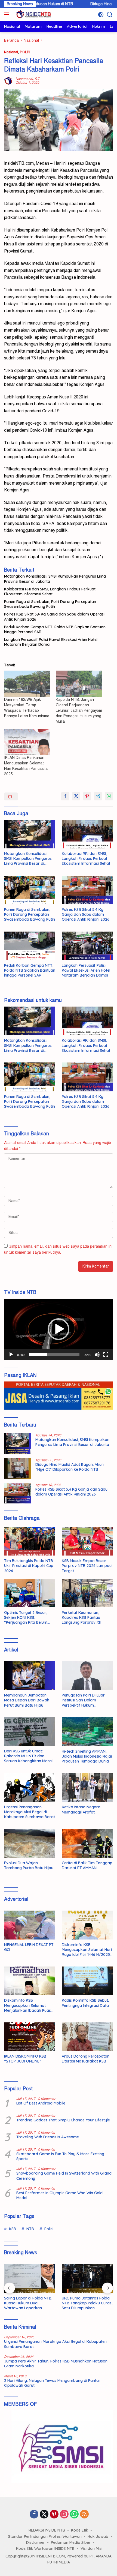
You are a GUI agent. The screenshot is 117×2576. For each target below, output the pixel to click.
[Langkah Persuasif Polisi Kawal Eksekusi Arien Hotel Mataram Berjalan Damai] (87, 946)
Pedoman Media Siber (71, 2542)
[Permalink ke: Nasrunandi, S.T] (8, 81)
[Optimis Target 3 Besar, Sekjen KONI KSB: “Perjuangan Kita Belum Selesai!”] (30, 1593)
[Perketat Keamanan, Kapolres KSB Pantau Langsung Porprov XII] (87, 1593)
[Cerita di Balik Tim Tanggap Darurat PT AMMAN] (87, 1843)
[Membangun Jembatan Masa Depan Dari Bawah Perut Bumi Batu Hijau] (30, 1676)
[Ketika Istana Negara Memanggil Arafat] (87, 1787)
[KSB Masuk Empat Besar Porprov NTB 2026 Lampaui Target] (87, 1541)
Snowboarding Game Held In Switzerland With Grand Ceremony (64, 2176)
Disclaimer (36, 2542)
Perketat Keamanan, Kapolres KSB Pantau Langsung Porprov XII (81, 1617)
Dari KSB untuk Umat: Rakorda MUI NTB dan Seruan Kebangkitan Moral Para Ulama (28, 1756)
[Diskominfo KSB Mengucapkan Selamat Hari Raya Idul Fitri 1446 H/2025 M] (87, 1925)
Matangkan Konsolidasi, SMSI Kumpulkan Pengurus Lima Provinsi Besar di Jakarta (55, 579)
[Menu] (8, 14)
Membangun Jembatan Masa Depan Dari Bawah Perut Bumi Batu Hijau (27, 1700)
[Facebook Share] (65, 796)
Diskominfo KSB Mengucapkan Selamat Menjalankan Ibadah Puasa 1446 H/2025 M (29, 2005)
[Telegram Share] (98, 796)
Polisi (49, 2229)
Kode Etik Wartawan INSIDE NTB (45, 2548)
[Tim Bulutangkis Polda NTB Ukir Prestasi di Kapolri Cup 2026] (30, 1541)
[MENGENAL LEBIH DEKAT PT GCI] (30, 1925)
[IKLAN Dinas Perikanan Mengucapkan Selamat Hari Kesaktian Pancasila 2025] (27, 742)
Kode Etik (80, 2530)
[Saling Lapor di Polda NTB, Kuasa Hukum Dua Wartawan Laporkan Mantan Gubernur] (30, 2278)
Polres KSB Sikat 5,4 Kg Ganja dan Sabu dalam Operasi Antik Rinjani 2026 (54, 617)
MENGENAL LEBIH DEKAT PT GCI (29, 1947)
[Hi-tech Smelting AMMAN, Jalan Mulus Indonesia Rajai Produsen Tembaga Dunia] (87, 1732)
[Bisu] (97, 1355)
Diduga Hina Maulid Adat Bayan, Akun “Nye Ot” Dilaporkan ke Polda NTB (70, 1467)
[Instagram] (64, 2515)
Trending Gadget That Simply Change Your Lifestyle (63, 2120)
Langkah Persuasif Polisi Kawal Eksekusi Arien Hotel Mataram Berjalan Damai (51, 642)
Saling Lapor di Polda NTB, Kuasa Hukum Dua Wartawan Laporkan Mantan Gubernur (28, 2303)
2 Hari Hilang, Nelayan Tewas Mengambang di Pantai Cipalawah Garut (52, 2383)
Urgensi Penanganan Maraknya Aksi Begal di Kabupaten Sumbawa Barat (30, 1812)
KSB (13, 2229)
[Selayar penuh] (106, 1355)
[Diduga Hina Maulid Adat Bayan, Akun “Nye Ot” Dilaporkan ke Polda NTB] (18, 1468)
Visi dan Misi (91, 2548)
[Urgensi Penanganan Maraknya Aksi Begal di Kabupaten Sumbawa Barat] (30, 1787)
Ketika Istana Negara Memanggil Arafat (81, 1809)
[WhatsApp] (74, 2515)
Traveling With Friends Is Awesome (48, 2137)
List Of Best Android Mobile (41, 2103)
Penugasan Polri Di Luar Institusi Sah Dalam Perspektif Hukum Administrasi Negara (83, 1700)
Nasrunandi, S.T (27, 79)
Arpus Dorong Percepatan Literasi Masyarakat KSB (86, 2059)
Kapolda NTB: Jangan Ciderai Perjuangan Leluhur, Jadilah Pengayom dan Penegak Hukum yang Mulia (79, 711)
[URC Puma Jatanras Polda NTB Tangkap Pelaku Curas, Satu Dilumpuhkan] (87, 2278)
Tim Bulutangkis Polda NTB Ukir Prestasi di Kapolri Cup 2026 (29, 1566)
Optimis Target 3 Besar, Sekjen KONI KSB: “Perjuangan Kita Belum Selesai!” (26, 1618)
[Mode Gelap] (101, 15)
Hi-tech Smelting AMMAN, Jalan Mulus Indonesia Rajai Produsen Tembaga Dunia (87, 1756)
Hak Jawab (98, 2536)
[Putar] (11, 1355)
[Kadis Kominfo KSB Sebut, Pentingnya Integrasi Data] (87, 1981)
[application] (59, 1329)
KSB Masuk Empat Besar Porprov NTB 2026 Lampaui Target (87, 1566)
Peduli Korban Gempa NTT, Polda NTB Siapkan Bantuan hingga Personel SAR (55, 629)
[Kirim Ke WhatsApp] (109, 796)
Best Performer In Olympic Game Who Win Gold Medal (59, 2195)
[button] (59, 1329)
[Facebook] (34, 2515)
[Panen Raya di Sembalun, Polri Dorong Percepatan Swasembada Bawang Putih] (30, 890)
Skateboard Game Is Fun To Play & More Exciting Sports (60, 2156)
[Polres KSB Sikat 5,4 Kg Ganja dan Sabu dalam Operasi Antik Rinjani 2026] (87, 890)
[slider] (54, 1355)
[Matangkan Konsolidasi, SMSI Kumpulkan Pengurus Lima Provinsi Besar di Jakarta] (30, 834)
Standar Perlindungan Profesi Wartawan (45, 2536)
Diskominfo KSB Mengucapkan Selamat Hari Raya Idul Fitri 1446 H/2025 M (87, 1950)
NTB (30, 2229)
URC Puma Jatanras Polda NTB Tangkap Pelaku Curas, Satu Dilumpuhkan (87, 2303)
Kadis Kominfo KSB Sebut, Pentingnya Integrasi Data (85, 2003)
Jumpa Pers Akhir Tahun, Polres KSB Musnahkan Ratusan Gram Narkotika (56, 2364)
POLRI (25, 52)
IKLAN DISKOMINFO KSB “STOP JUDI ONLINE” (25, 2059)
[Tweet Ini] (76, 796)
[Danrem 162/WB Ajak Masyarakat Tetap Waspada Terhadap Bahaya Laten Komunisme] (27, 684)
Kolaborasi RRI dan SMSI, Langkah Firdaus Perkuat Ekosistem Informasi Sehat (50, 592)
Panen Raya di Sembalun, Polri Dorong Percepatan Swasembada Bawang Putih (50, 604)
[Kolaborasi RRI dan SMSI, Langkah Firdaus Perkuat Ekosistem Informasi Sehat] (87, 834)
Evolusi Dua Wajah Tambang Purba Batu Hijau (29, 1865)
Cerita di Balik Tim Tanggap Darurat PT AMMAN (87, 1865)
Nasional (11, 52)
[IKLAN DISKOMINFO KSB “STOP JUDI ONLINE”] (30, 2037)
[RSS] (84, 2515)
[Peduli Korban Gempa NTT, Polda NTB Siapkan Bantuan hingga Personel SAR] (30, 946)
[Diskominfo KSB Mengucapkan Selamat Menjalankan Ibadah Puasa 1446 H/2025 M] (30, 1981)
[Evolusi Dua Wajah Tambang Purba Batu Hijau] (30, 1843)
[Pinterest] (54, 2515)
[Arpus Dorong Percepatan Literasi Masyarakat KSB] (87, 2037)
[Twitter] (44, 2515)
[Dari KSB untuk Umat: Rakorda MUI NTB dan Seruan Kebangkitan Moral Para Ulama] (30, 1732)
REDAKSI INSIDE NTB (47, 2530)
